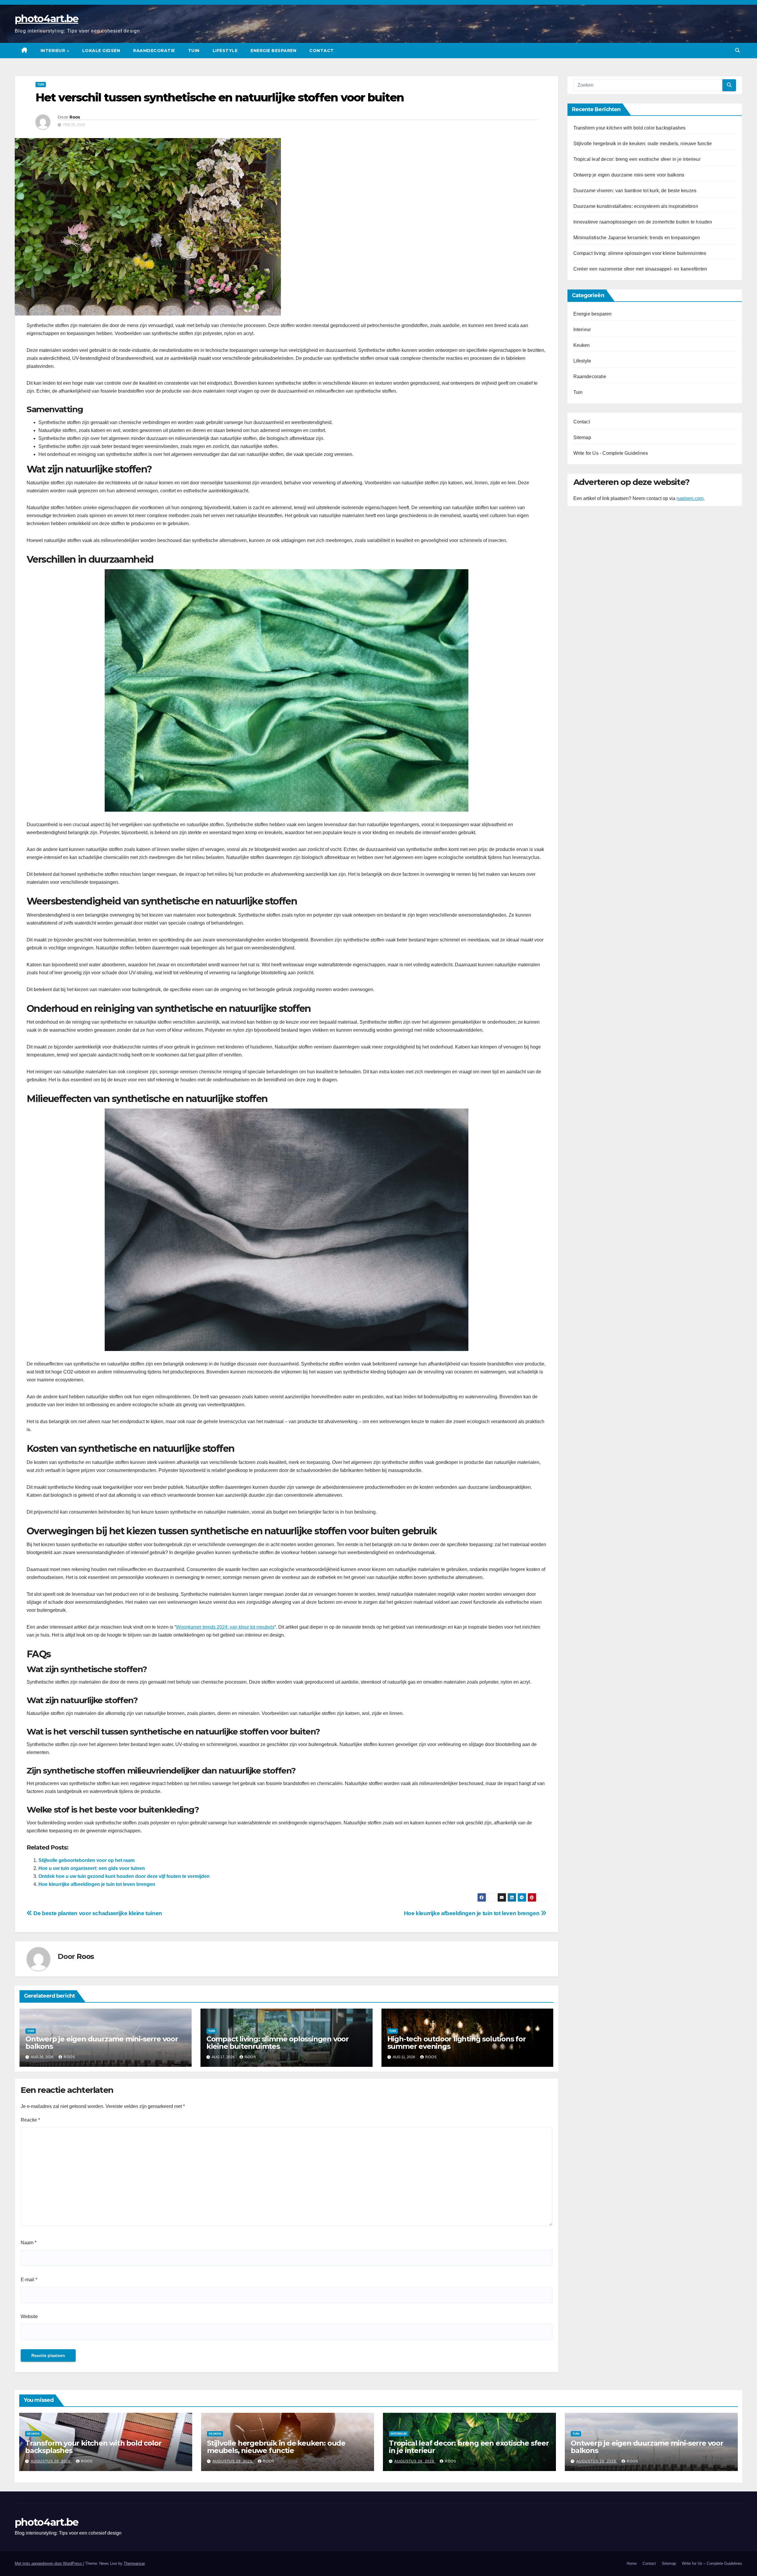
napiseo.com (690, 498)
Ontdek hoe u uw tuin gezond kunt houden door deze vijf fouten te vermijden (124, 1876)
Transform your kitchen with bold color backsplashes (630, 128)
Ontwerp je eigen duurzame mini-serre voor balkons (102, 2043)
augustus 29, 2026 (51, 2461)
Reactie (30, 2120)
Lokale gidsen (101, 51)
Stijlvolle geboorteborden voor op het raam (86, 1860)
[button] (737, 50)
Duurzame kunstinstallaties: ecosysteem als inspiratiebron (636, 206)
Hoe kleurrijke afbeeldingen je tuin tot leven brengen (97, 1884)
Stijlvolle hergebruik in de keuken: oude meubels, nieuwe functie (643, 144)
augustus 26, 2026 (415, 2461)
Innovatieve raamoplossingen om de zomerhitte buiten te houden (643, 222)
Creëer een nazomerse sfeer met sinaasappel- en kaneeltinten (640, 269)
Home (632, 2563)
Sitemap (582, 437)
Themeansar (134, 2563)
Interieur (54, 51)
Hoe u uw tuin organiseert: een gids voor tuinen (92, 1868)
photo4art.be (47, 19)
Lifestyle (225, 51)
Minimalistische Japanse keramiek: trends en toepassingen (637, 238)
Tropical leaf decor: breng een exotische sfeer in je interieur (637, 159)
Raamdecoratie (154, 51)
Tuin (194, 51)
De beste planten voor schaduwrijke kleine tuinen (97, 1913)
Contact (322, 51)
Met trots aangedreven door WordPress (49, 2563)
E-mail (29, 2280)
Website (29, 2317)
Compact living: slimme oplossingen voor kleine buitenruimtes (278, 2043)
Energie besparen (273, 51)
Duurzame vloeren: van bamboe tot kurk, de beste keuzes (635, 191)
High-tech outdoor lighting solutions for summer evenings (457, 2043)
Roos (75, 117)
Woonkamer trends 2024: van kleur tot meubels (225, 1627)
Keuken (582, 345)
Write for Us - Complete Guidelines (611, 453)
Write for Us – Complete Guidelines (712, 2563)
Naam (29, 2243)
